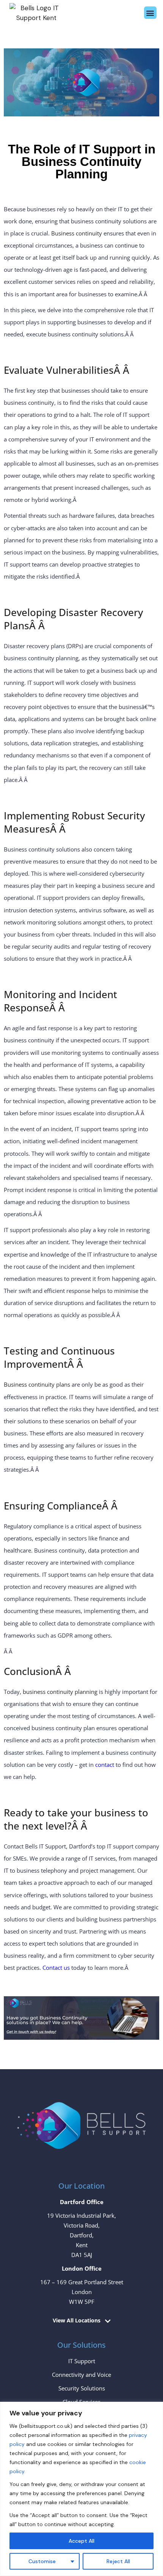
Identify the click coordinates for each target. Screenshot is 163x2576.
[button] (150, 13)
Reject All (118, 2561)
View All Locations (77, 2321)
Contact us (56, 1968)
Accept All (81, 2541)
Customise (42, 2561)
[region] (81, 2489)
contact (105, 1765)
